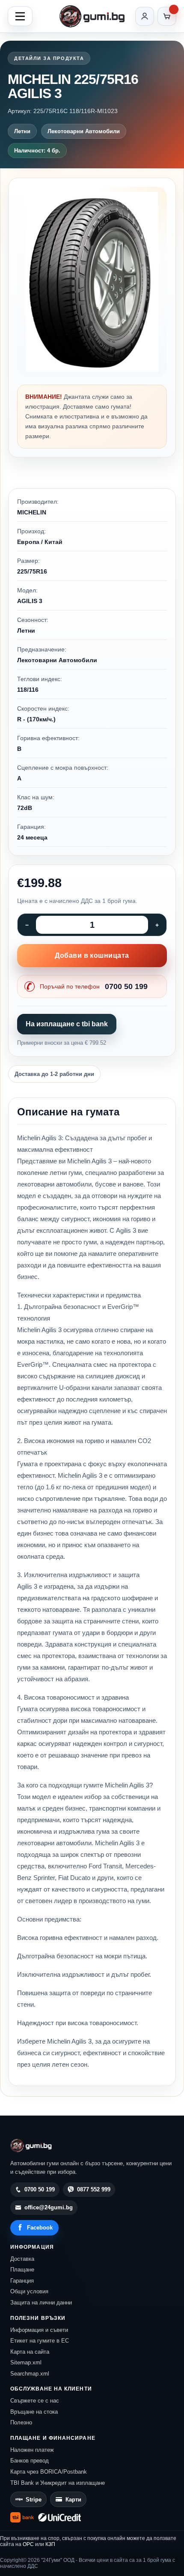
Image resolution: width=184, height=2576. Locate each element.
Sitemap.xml (26, 2362)
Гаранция (22, 2281)
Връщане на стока (34, 2412)
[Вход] (145, 16)
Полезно (21, 2422)
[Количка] (167, 16)
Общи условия (29, 2291)
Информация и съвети (39, 2330)
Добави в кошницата (92, 955)
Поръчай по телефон (94, 986)
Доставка (22, 2259)
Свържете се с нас (35, 2401)
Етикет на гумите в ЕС (40, 2341)
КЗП (50, 2544)
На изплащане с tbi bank (67, 1024)
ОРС (28, 2544)
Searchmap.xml (30, 2374)
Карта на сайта (30, 2352)
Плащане (22, 2270)
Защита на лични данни (41, 2303)
